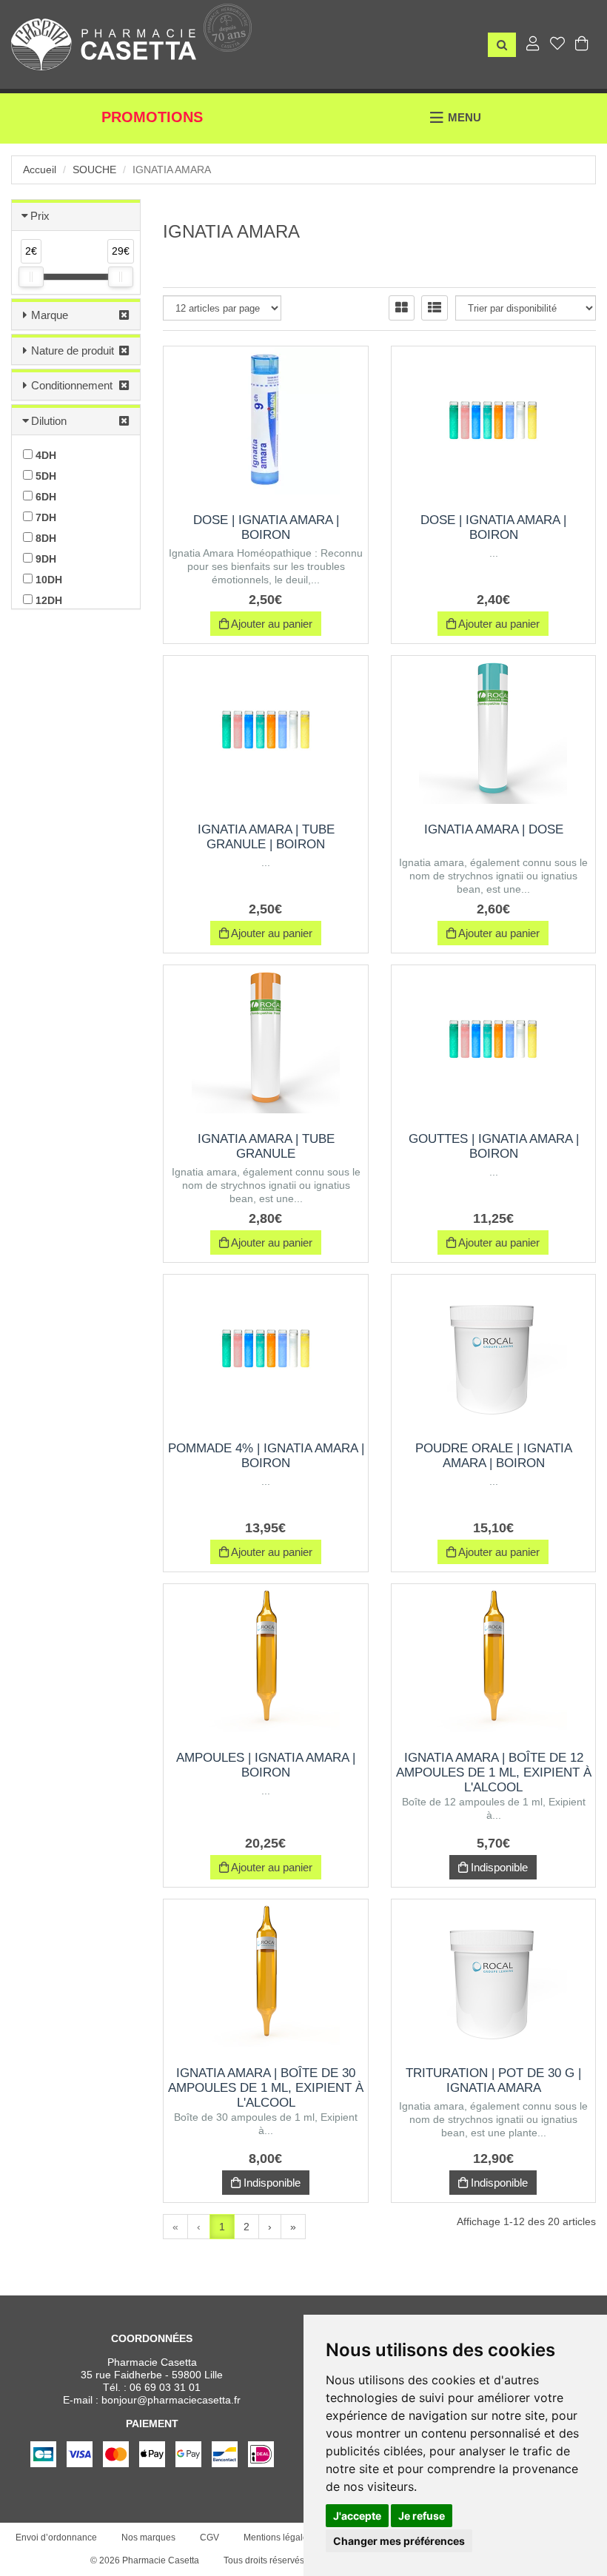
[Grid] (402, 308)
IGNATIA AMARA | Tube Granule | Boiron (266, 837)
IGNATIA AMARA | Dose (494, 829)
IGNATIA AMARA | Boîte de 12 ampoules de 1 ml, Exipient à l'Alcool (494, 1772)
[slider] (31, 277)
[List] (435, 308)
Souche (94, 170)
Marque (50, 315)
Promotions (152, 117)
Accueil (40, 170)
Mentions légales (278, 2538)
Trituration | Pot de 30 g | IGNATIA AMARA (493, 2080)
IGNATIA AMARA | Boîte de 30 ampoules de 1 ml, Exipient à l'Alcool (266, 2088)
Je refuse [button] (422, 2516)
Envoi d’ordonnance (56, 2538)
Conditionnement (72, 385)
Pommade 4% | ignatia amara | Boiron (266, 1456)
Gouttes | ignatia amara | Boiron (494, 1146)
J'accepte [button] (357, 2516)
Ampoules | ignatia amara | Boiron (266, 1765)
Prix (40, 216)
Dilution (49, 421)
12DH (47, 600)
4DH (44, 455)
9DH (44, 559)
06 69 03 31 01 (165, 2387)
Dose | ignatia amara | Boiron (266, 527)
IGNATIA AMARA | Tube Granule (266, 1146)
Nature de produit (73, 350)
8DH (44, 538)
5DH (44, 476)
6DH (44, 497)
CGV (209, 2538)
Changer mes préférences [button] (399, 2541)
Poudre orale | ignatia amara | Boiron (494, 1456)
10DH (47, 580)
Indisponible (498, 1867)
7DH (44, 517)
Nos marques (148, 2538)
